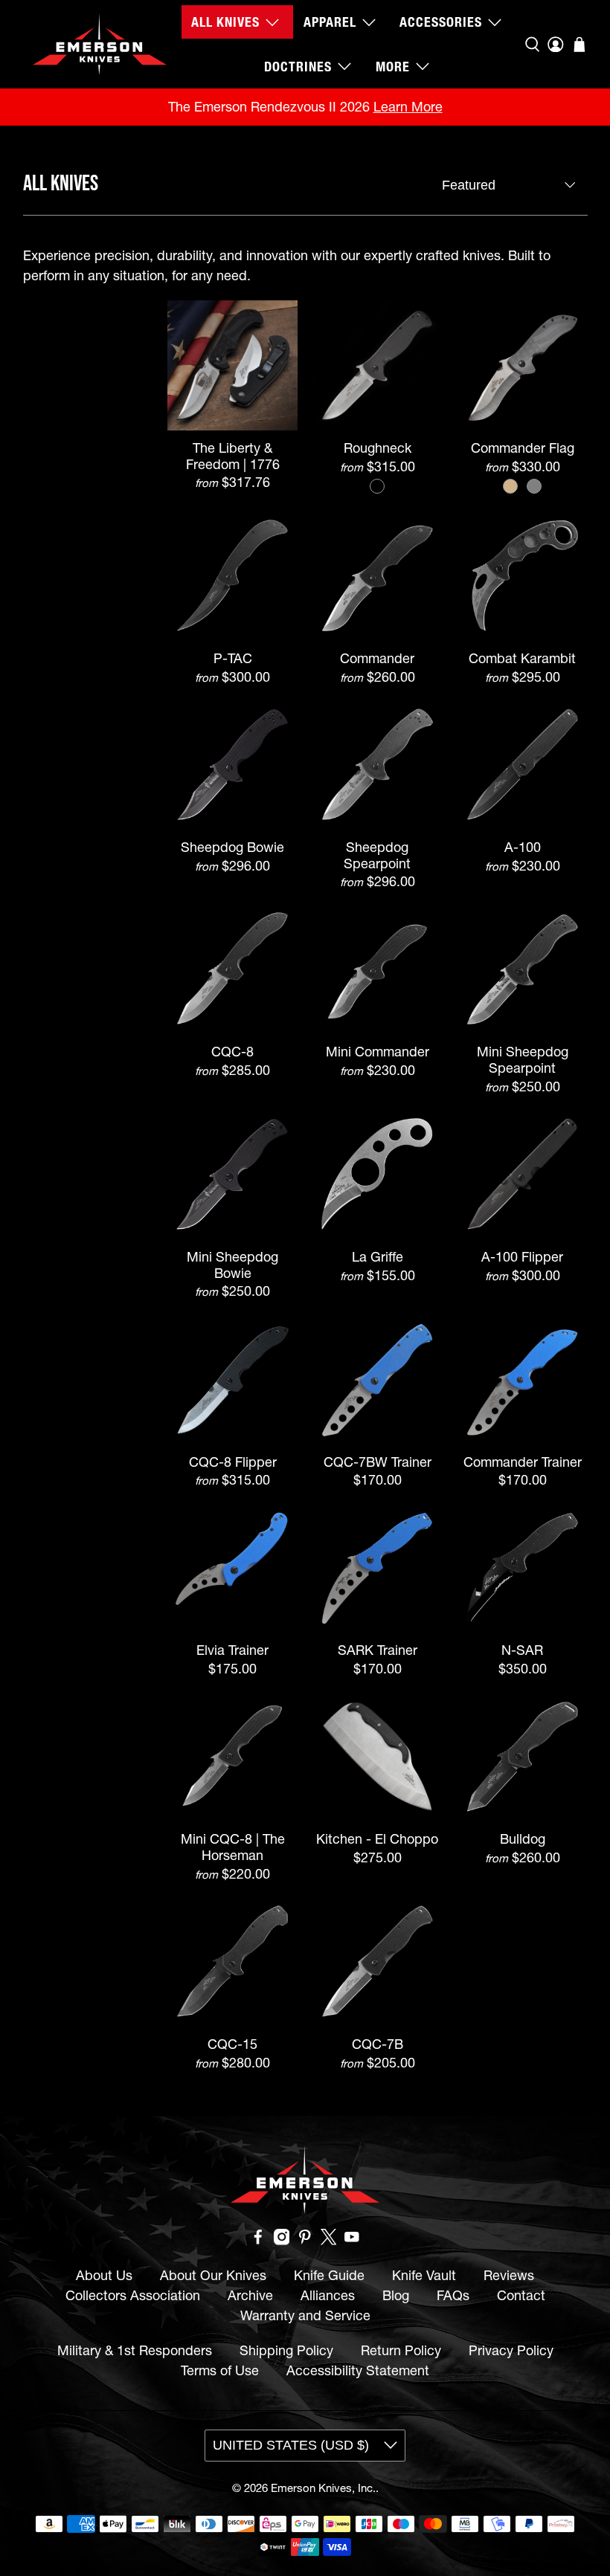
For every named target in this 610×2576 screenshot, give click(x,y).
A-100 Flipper (522, 1257)
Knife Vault (424, 2275)
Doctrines (298, 67)
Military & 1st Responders (135, 2350)
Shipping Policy (286, 2350)
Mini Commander (378, 1052)
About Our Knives (213, 2275)
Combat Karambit (522, 658)
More (393, 67)
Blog (396, 2295)
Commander (377, 658)
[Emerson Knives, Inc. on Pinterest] (305, 2240)
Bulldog (523, 1839)
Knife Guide (329, 2275)
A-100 (523, 847)
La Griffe (378, 1257)
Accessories (441, 22)
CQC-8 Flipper (233, 1462)
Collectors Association (133, 2295)
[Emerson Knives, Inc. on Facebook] (258, 2240)
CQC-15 (232, 2044)
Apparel (330, 22)
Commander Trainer (523, 1462)
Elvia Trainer (232, 1650)
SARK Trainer (378, 1650)
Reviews (509, 2275)
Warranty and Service (305, 2315)
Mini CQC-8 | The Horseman (233, 1847)
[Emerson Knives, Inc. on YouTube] (352, 2240)
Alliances (328, 2295)
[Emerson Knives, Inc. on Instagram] (282, 2240)
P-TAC (233, 658)
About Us (104, 2275)
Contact (521, 2295)
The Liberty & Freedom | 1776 (233, 456)
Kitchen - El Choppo (377, 1839)
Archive (250, 2295)
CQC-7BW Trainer (378, 1462)
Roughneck (378, 448)
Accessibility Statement (358, 2370)
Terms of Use (220, 2370)
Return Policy (401, 2350)
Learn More (408, 107)
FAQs (453, 2295)
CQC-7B (378, 2044)
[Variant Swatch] (377, 486)
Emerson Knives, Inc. (323, 2488)
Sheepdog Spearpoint (377, 855)
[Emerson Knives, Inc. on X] (329, 2240)
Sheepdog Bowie (232, 847)
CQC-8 (232, 1052)
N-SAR (522, 1650)
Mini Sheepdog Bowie (232, 1265)
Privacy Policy (511, 2350)
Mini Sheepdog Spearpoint (523, 1059)
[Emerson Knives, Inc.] (100, 44)
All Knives (225, 22)
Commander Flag (523, 448)
